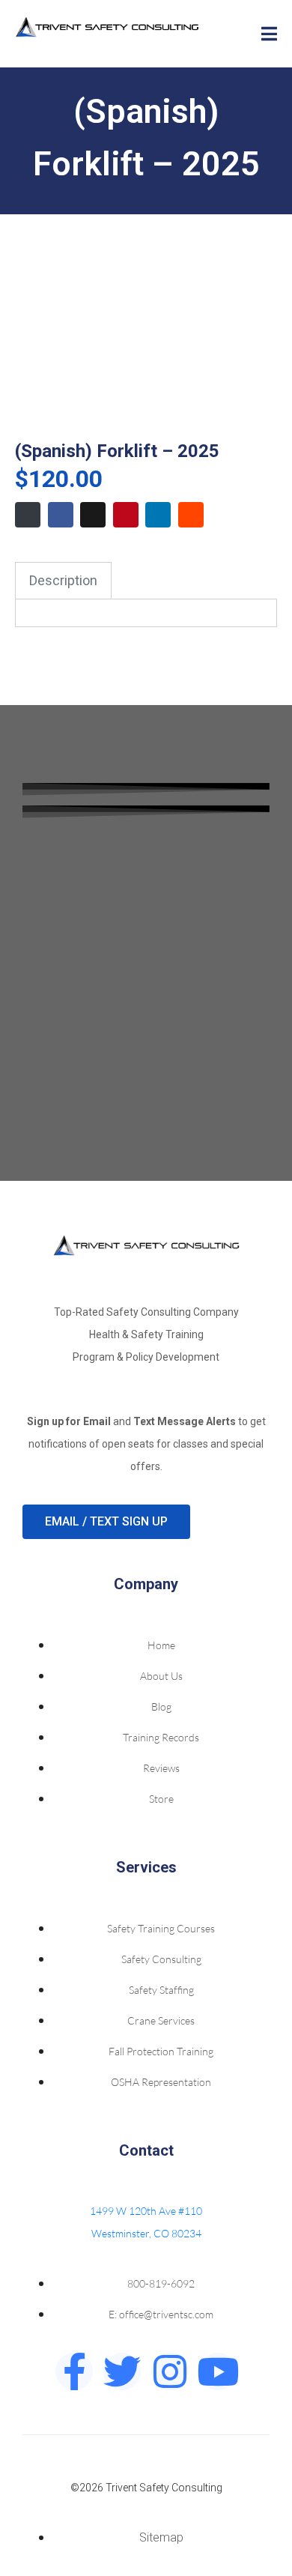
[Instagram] (170, 2371)
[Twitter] (122, 2371)
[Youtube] (218, 2371)
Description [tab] (63, 580)
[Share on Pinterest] (126, 515)
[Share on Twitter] (93, 515)
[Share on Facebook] (61, 515)
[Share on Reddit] (191, 515)
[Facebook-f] (74, 2371)
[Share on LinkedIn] (158, 515)
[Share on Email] (28, 515)
